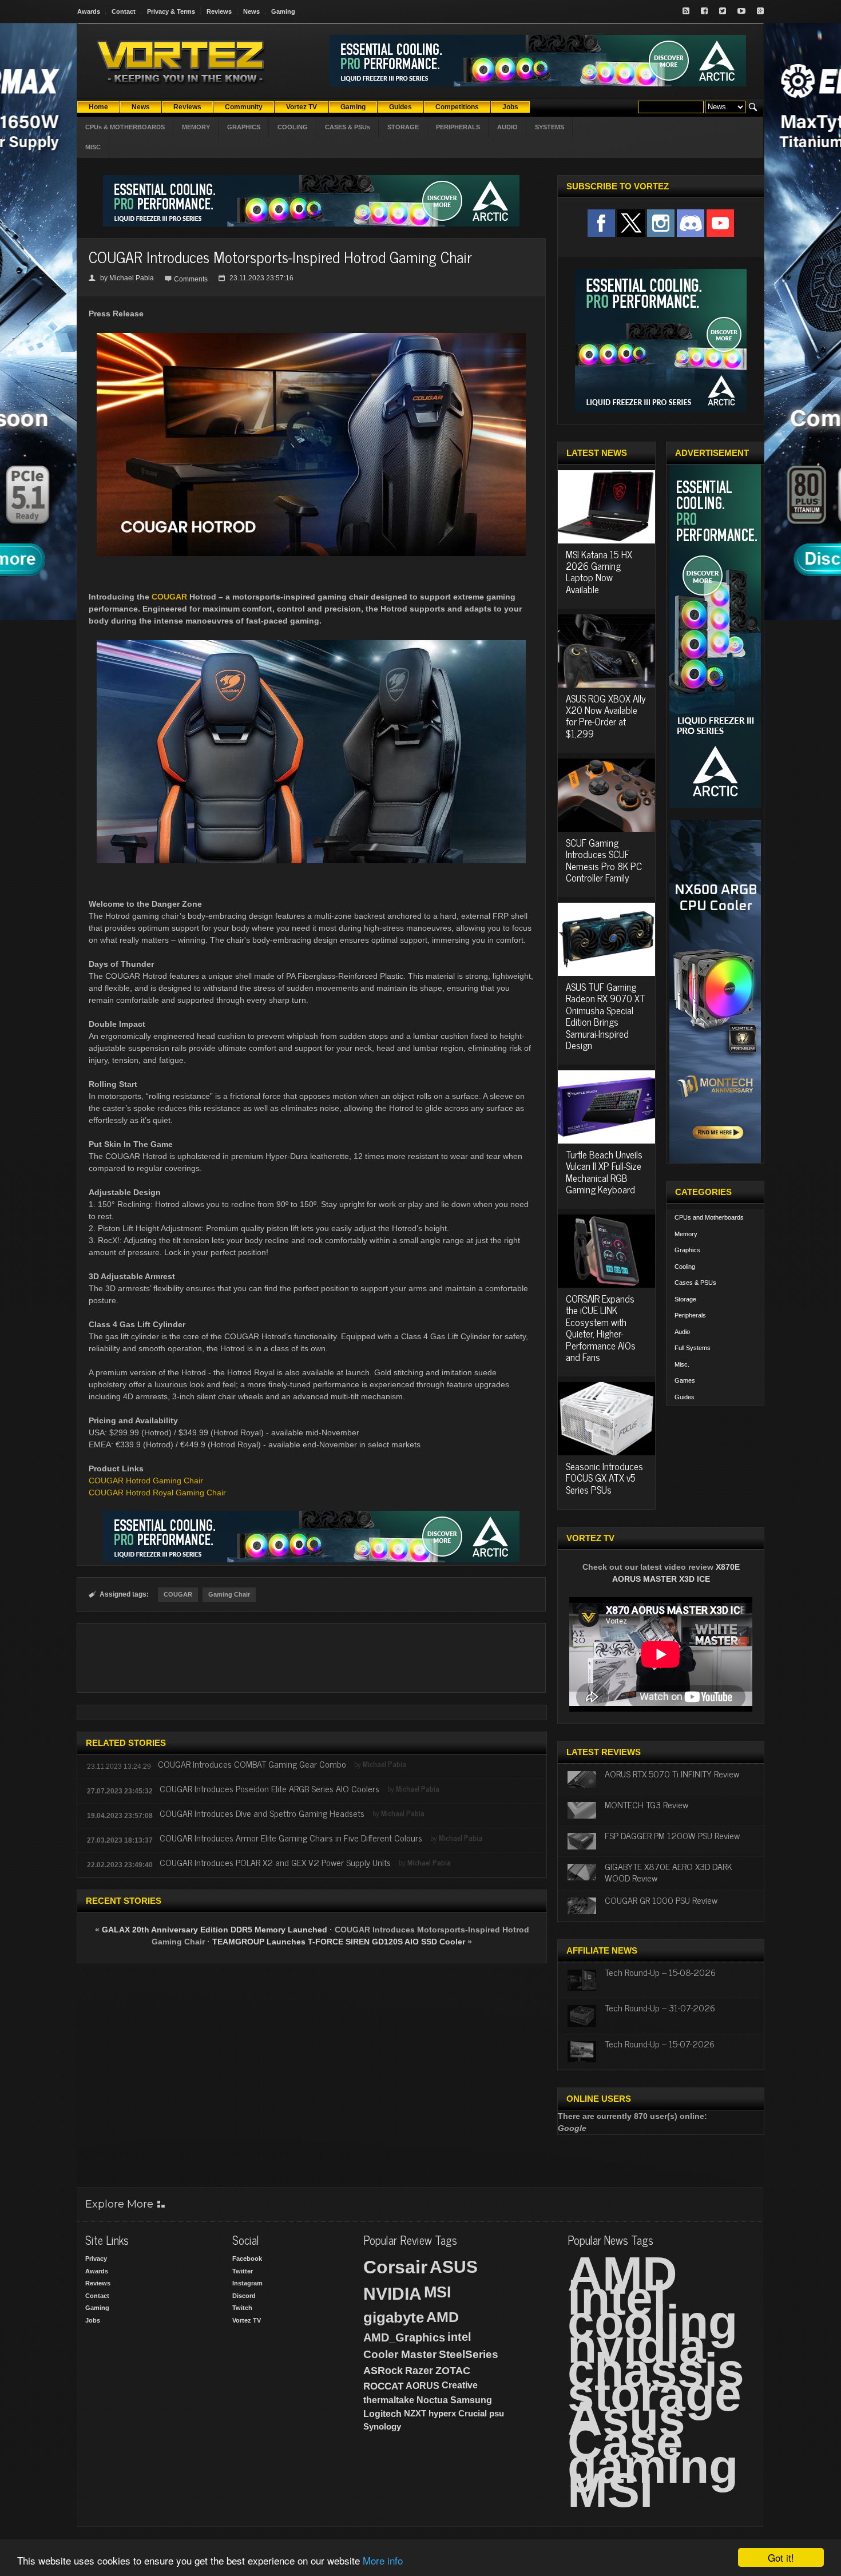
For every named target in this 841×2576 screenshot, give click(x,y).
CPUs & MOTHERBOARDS (125, 127)
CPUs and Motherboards (709, 1217)
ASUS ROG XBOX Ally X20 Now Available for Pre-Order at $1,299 (606, 716)
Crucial (473, 2413)
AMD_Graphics (404, 2337)
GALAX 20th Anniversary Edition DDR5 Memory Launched (215, 1930)
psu (497, 2413)
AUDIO (507, 127)
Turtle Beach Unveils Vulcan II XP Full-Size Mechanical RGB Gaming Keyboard (604, 1172)
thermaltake (389, 2400)
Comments (191, 279)
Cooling (685, 1267)
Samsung (471, 2400)
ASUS (454, 2267)
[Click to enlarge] (311, 338)
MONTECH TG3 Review (646, 1804)
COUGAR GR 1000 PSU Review (661, 1900)
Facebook (247, 2259)
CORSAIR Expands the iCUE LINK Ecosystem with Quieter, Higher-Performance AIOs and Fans (601, 1328)
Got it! (781, 2557)
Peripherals (690, 1315)
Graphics (687, 1250)
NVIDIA (392, 2294)
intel (459, 2337)
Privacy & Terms (171, 11)
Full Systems (693, 1348)
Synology (382, 2426)
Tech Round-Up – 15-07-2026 (660, 2043)
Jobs (93, 2320)
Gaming (283, 11)
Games (685, 1380)
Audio (682, 1332)
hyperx (442, 2413)
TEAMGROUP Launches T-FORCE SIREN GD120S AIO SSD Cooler (339, 1942)
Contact (124, 11)
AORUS (423, 2386)
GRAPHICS (244, 127)
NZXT (415, 2413)
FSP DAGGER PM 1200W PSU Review (672, 1835)
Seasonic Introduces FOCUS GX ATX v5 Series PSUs (604, 1478)
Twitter (243, 2271)
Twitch (242, 2308)
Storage (685, 1299)
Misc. (682, 1364)
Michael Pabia (132, 278)
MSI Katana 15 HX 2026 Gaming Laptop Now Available (599, 572)
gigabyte (394, 2317)
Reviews (219, 11)
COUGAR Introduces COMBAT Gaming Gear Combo (252, 1764)
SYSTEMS (550, 127)
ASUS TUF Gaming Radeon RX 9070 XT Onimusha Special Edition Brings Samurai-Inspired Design (606, 1016)
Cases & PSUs (695, 1283)
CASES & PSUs (348, 127)
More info (383, 2560)
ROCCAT (383, 2386)
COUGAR (169, 597)
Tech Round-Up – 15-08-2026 (660, 1972)
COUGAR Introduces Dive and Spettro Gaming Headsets (262, 1813)
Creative (460, 2385)
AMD (443, 2317)
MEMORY (196, 127)
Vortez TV (247, 2320)
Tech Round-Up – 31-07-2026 (660, 2007)
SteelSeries (469, 2354)
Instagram (247, 2283)
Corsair (395, 2267)
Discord (244, 2296)
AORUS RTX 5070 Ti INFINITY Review (672, 1773)
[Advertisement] (311, 1658)
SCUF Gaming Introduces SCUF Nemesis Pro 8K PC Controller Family (604, 860)
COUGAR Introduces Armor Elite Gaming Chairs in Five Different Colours (291, 1837)
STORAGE (403, 127)
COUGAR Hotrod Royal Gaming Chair (157, 1493)
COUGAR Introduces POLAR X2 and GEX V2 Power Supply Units (275, 1862)
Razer (419, 2371)
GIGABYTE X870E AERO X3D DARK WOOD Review (669, 1872)
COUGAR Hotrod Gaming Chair (146, 1480)
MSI (438, 2292)
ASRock (383, 2371)
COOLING (293, 127)
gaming (653, 2466)
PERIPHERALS (458, 127)
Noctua (432, 2400)
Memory (686, 1234)
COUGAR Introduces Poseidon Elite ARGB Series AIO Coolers (269, 1788)
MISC (93, 147)
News (251, 11)
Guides (685, 1397)
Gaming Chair (229, 1594)
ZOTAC (453, 2371)
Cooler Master (400, 2354)
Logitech (382, 2414)
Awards (89, 11)
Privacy (96, 2259)
